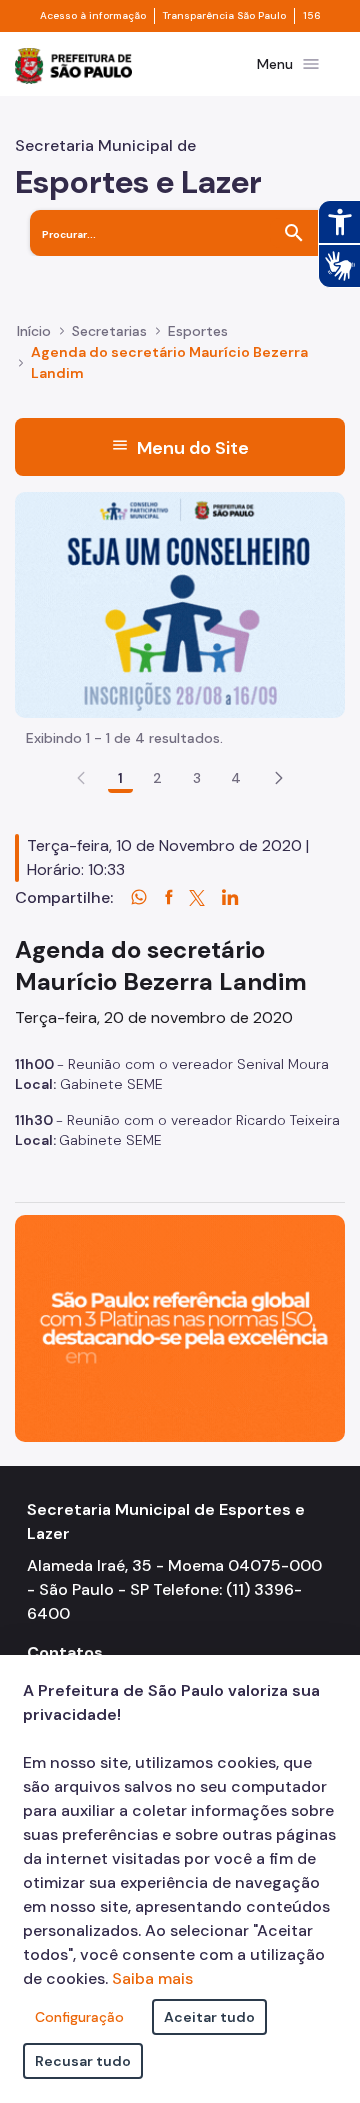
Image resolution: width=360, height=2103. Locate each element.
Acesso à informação (93, 16)
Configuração (79, 2017)
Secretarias (109, 331)
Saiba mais (152, 1978)
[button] (279, 778)
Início (34, 331)
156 (312, 16)
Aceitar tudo (209, 2017)
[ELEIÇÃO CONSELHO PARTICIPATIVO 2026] (180, 603)
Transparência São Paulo (224, 16)
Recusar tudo (83, 2061)
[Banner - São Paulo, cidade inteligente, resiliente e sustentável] (180, 1327)
